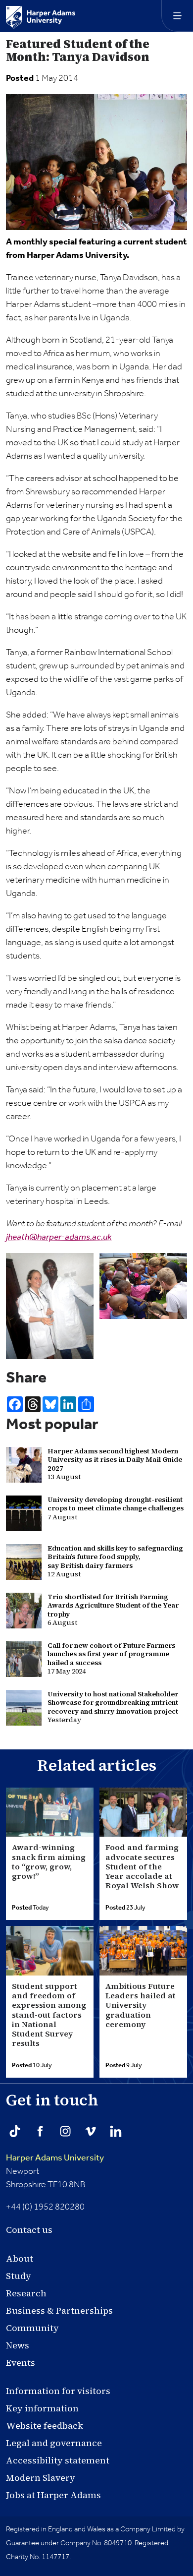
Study (19, 2276)
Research (26, 2293)
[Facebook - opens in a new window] (40, 2131)
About (20, 2258)
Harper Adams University (55, 2158)
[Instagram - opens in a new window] (65, 2131)
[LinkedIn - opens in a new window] (116, 2131)
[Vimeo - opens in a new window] (91, 2131)
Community (32, 2328)
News (18, 2345)
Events (21, 2363)
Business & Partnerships (59, 2310)
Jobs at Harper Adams (53, 2495)
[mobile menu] (177, 16)
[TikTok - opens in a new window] (15, 2131)
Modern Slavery (41, 2478)
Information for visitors (58, 2391)
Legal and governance (54, 2443)
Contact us (29, 2230)
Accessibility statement (58, 2460)
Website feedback (45, 2426)
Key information (42, 2408)
